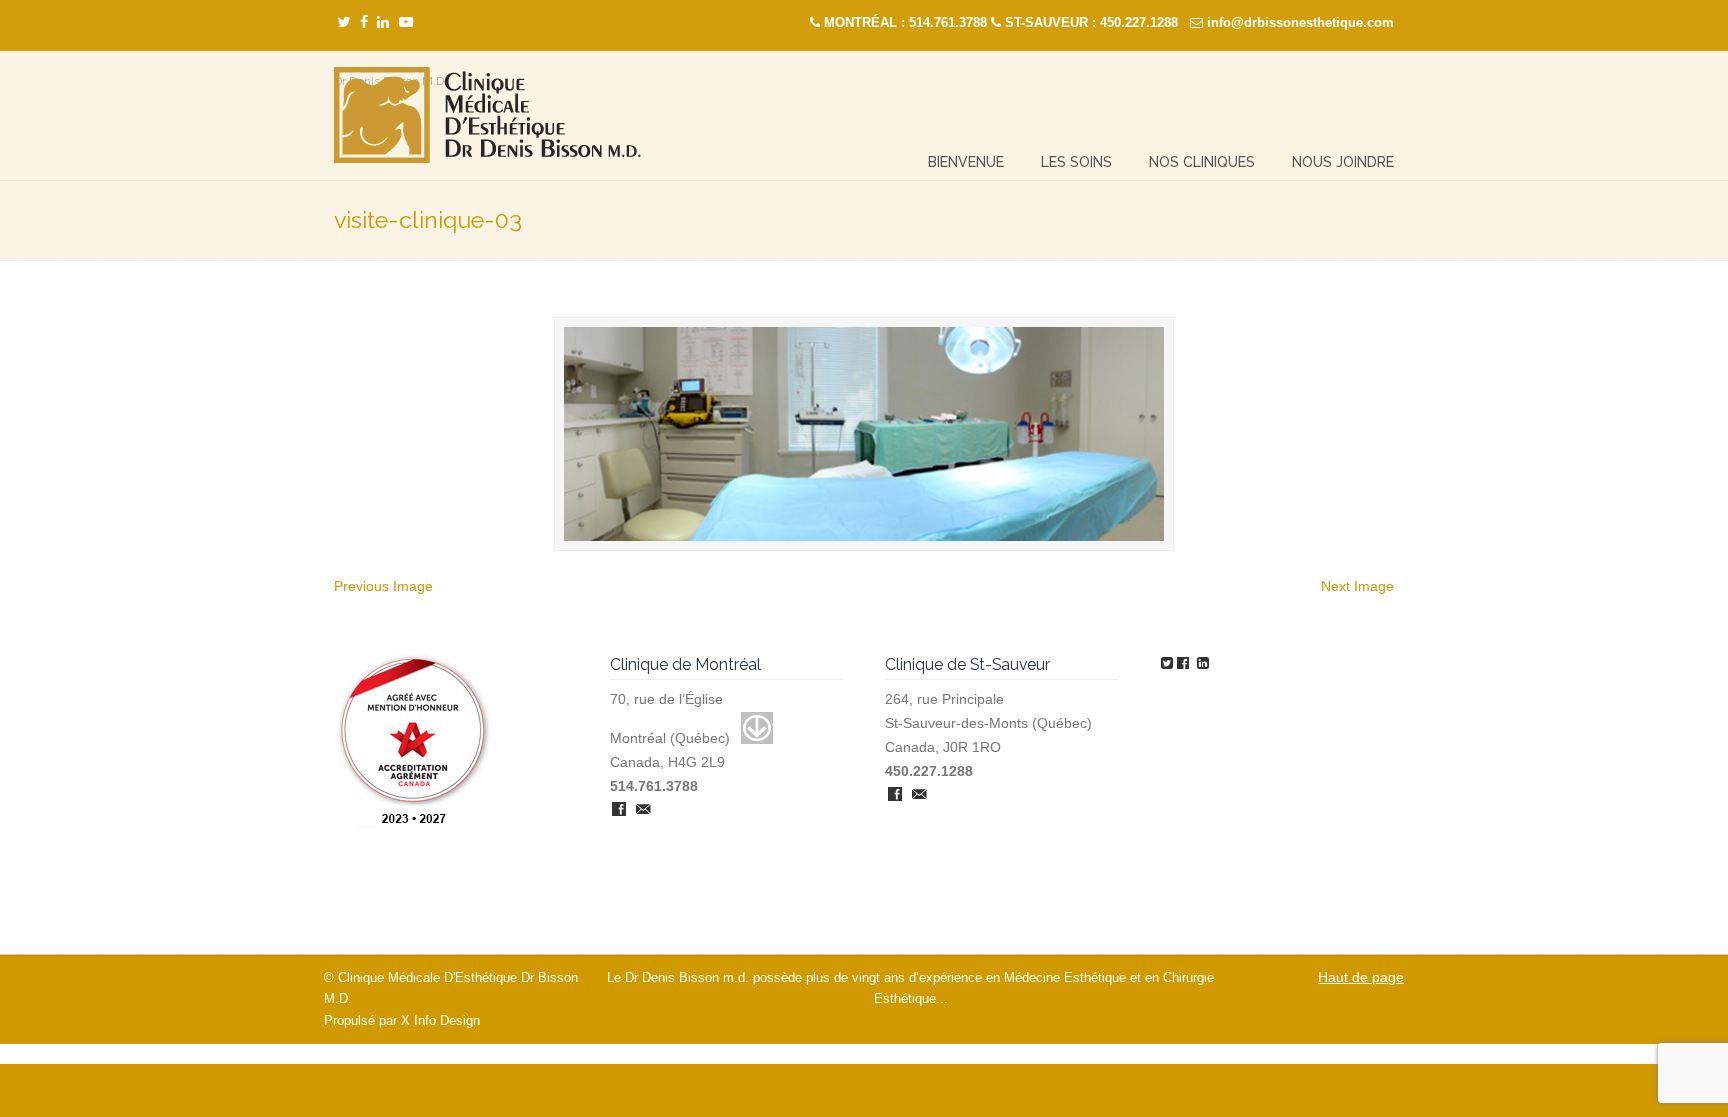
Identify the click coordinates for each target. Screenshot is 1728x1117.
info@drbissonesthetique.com (1300, 22)
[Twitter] (343, 22)
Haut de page (1361, 977)
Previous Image (383, 586)
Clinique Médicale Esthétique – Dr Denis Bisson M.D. (487, 115)
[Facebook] (364, 22)
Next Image (1357, 586)
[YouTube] (406, 22)
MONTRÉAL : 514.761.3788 (905, 22)
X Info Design (440, 1021)
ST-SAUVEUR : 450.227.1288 (1091, 22)
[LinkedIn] (383, 22)
